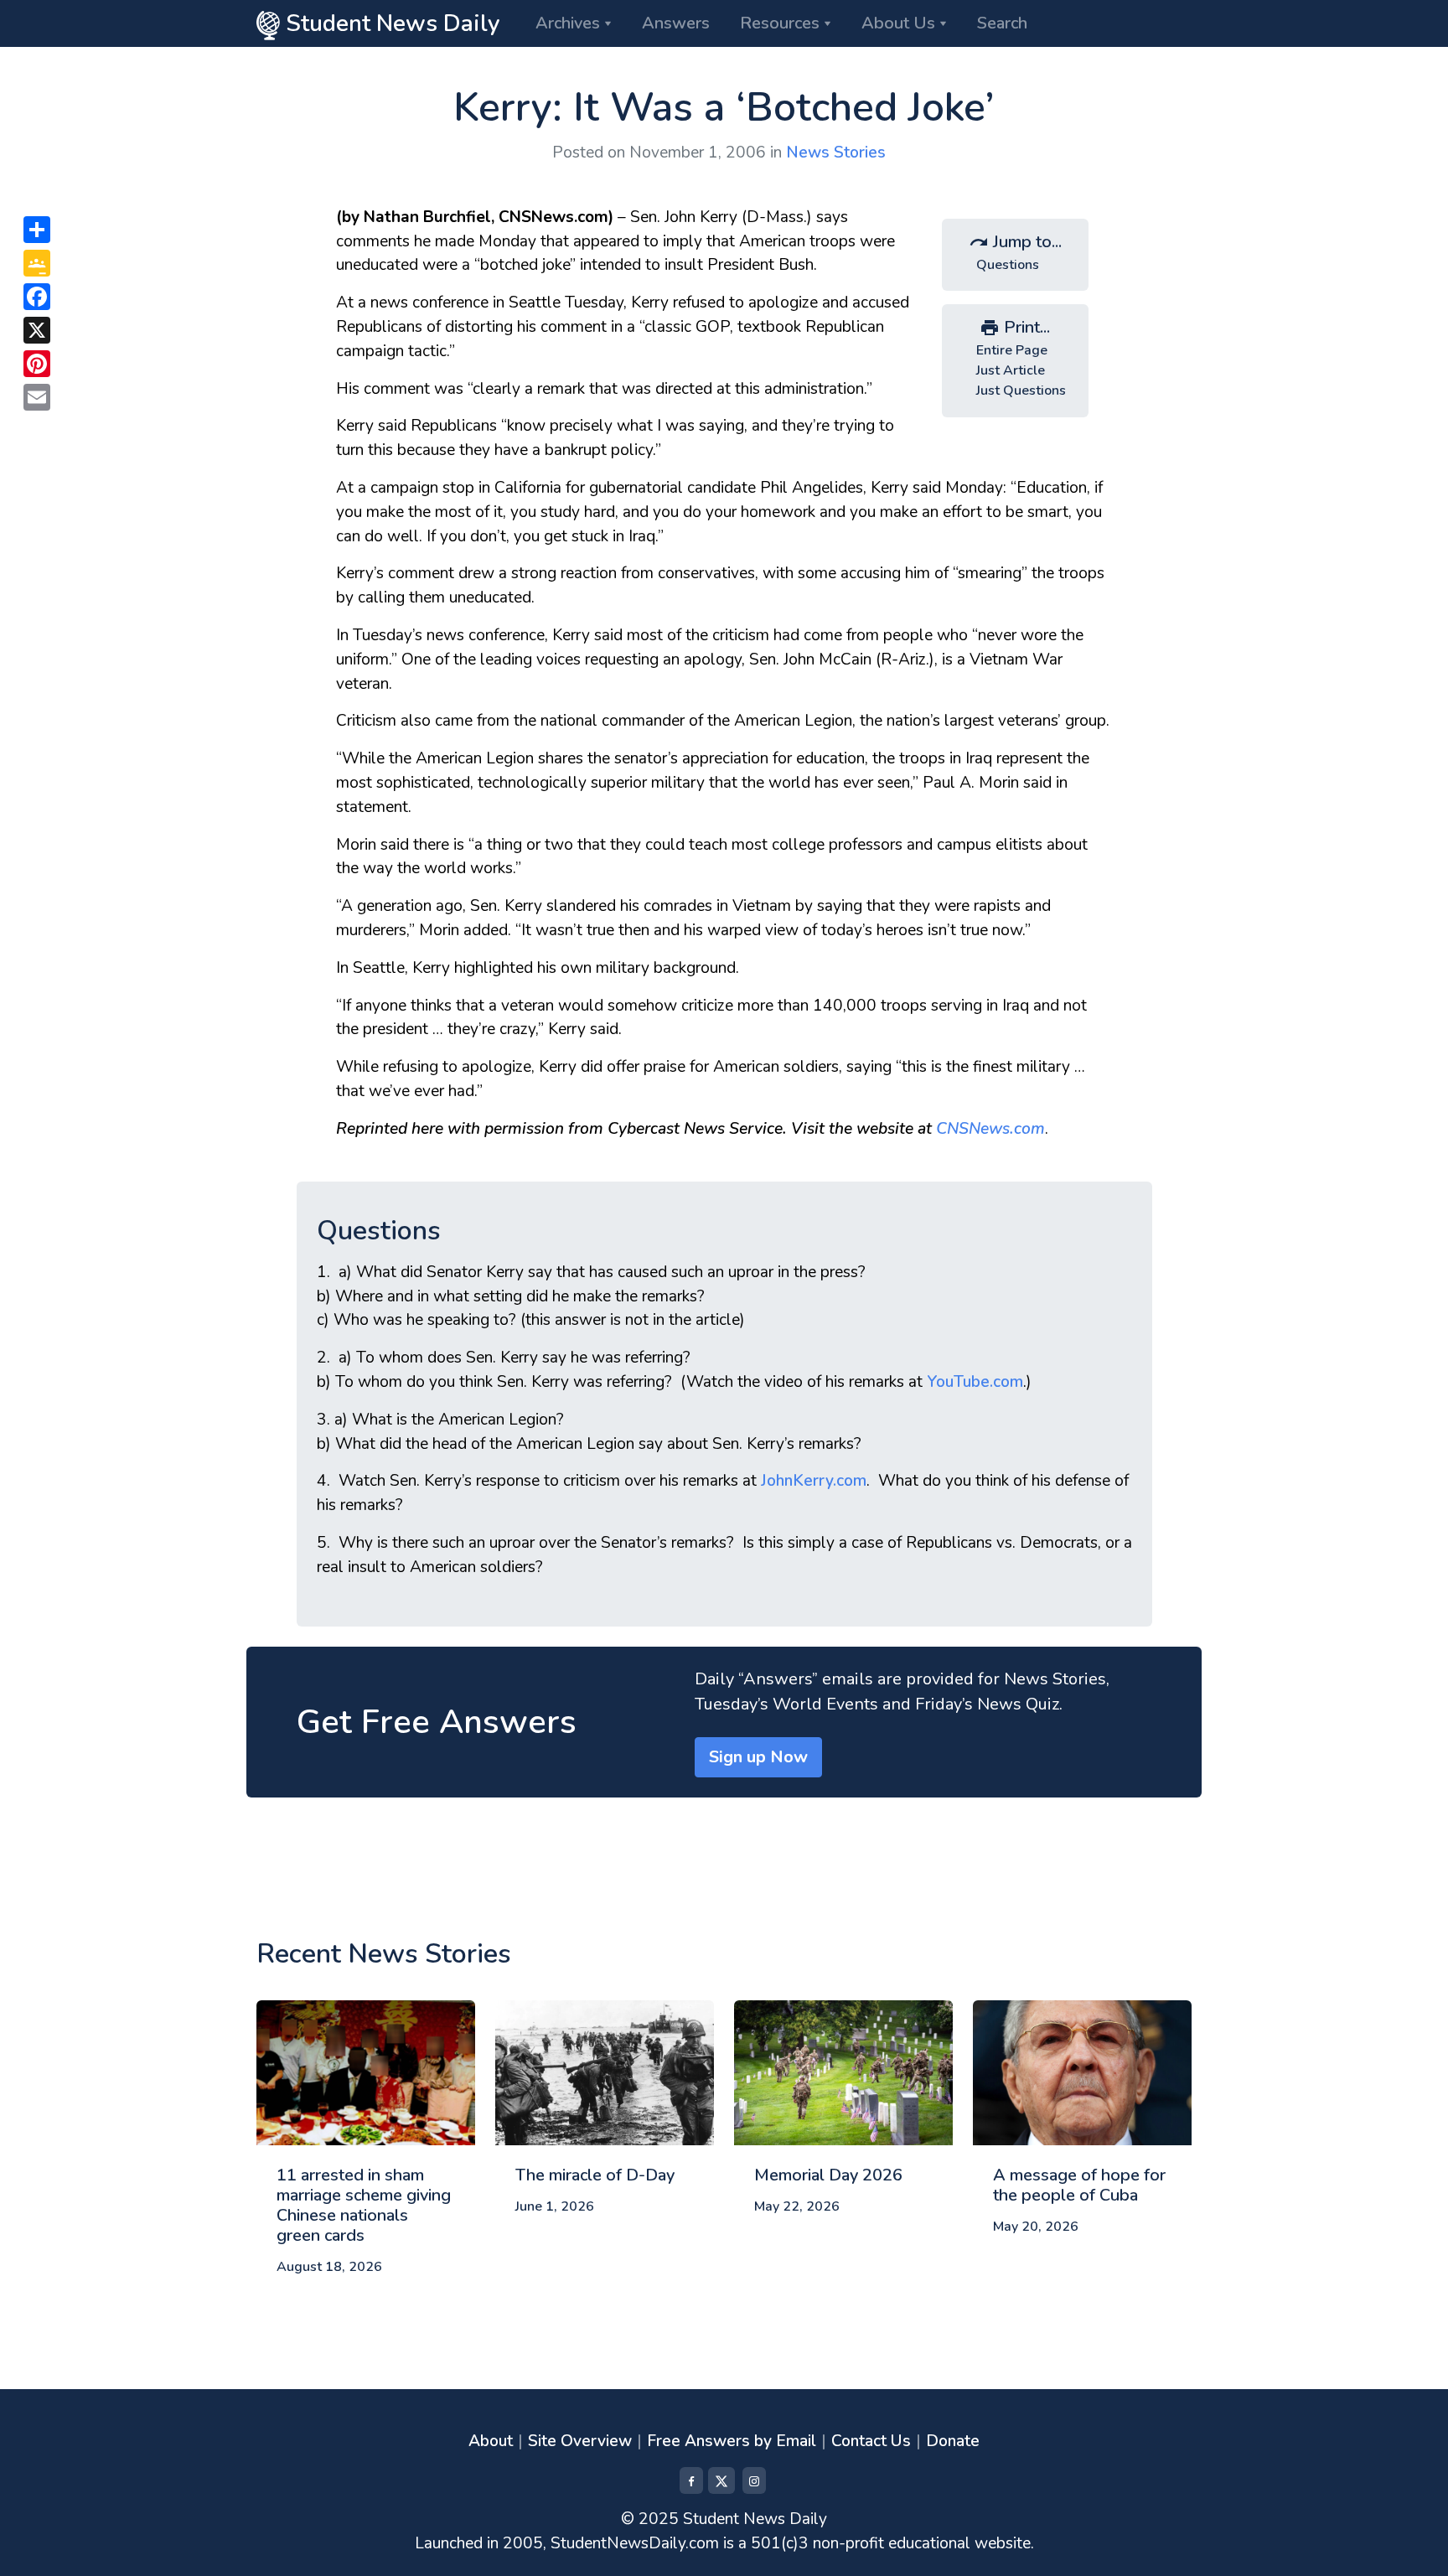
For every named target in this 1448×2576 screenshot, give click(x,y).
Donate (953, 2441)
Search (1002, 23)
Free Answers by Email (732, 2441)
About (491, 2441)
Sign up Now (758, 1757)
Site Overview (580, 2441)
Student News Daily (390, 23)
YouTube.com (975, 1382)
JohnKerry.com (814, 1481)
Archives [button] (568, 23)
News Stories (836, 153)
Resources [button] (780, 23)
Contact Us (871, 2441)
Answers (676, 23)
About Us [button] (898, 23)
